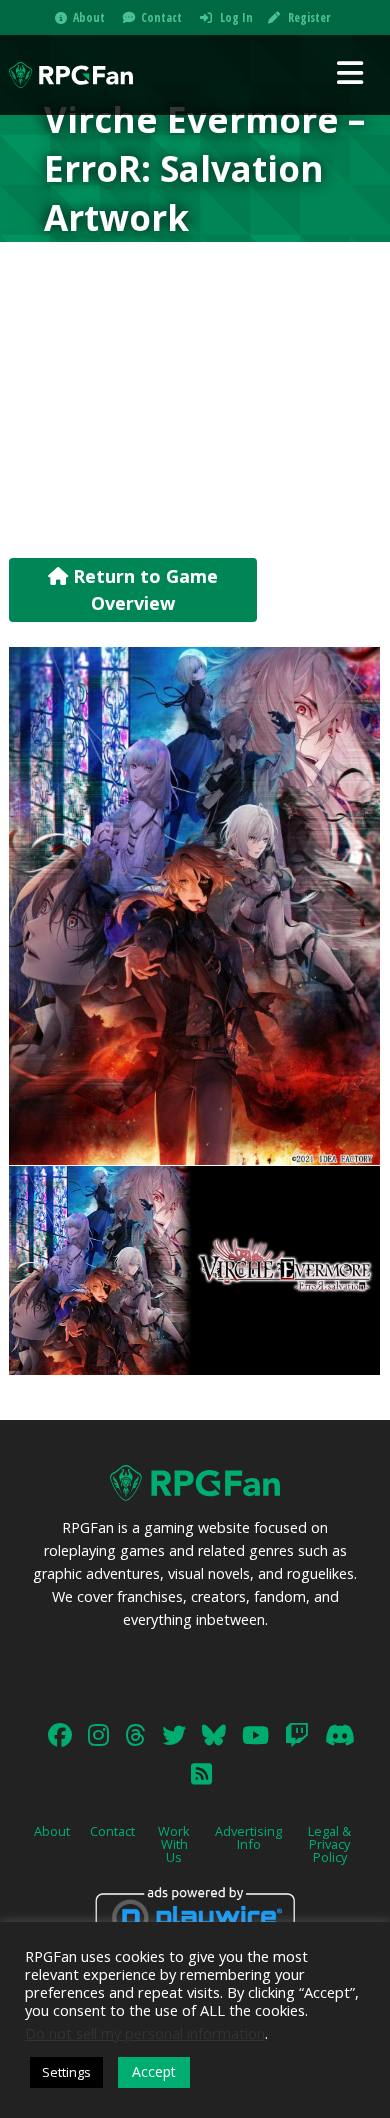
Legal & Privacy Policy (329, 1844)
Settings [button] (66, 2072)
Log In (236, 17)
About (89, 17)
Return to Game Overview (143, 589)
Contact (161, 17)
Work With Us (174, 1844)
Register (309, 17)
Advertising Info (248, 1837)
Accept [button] (154, 2071)
